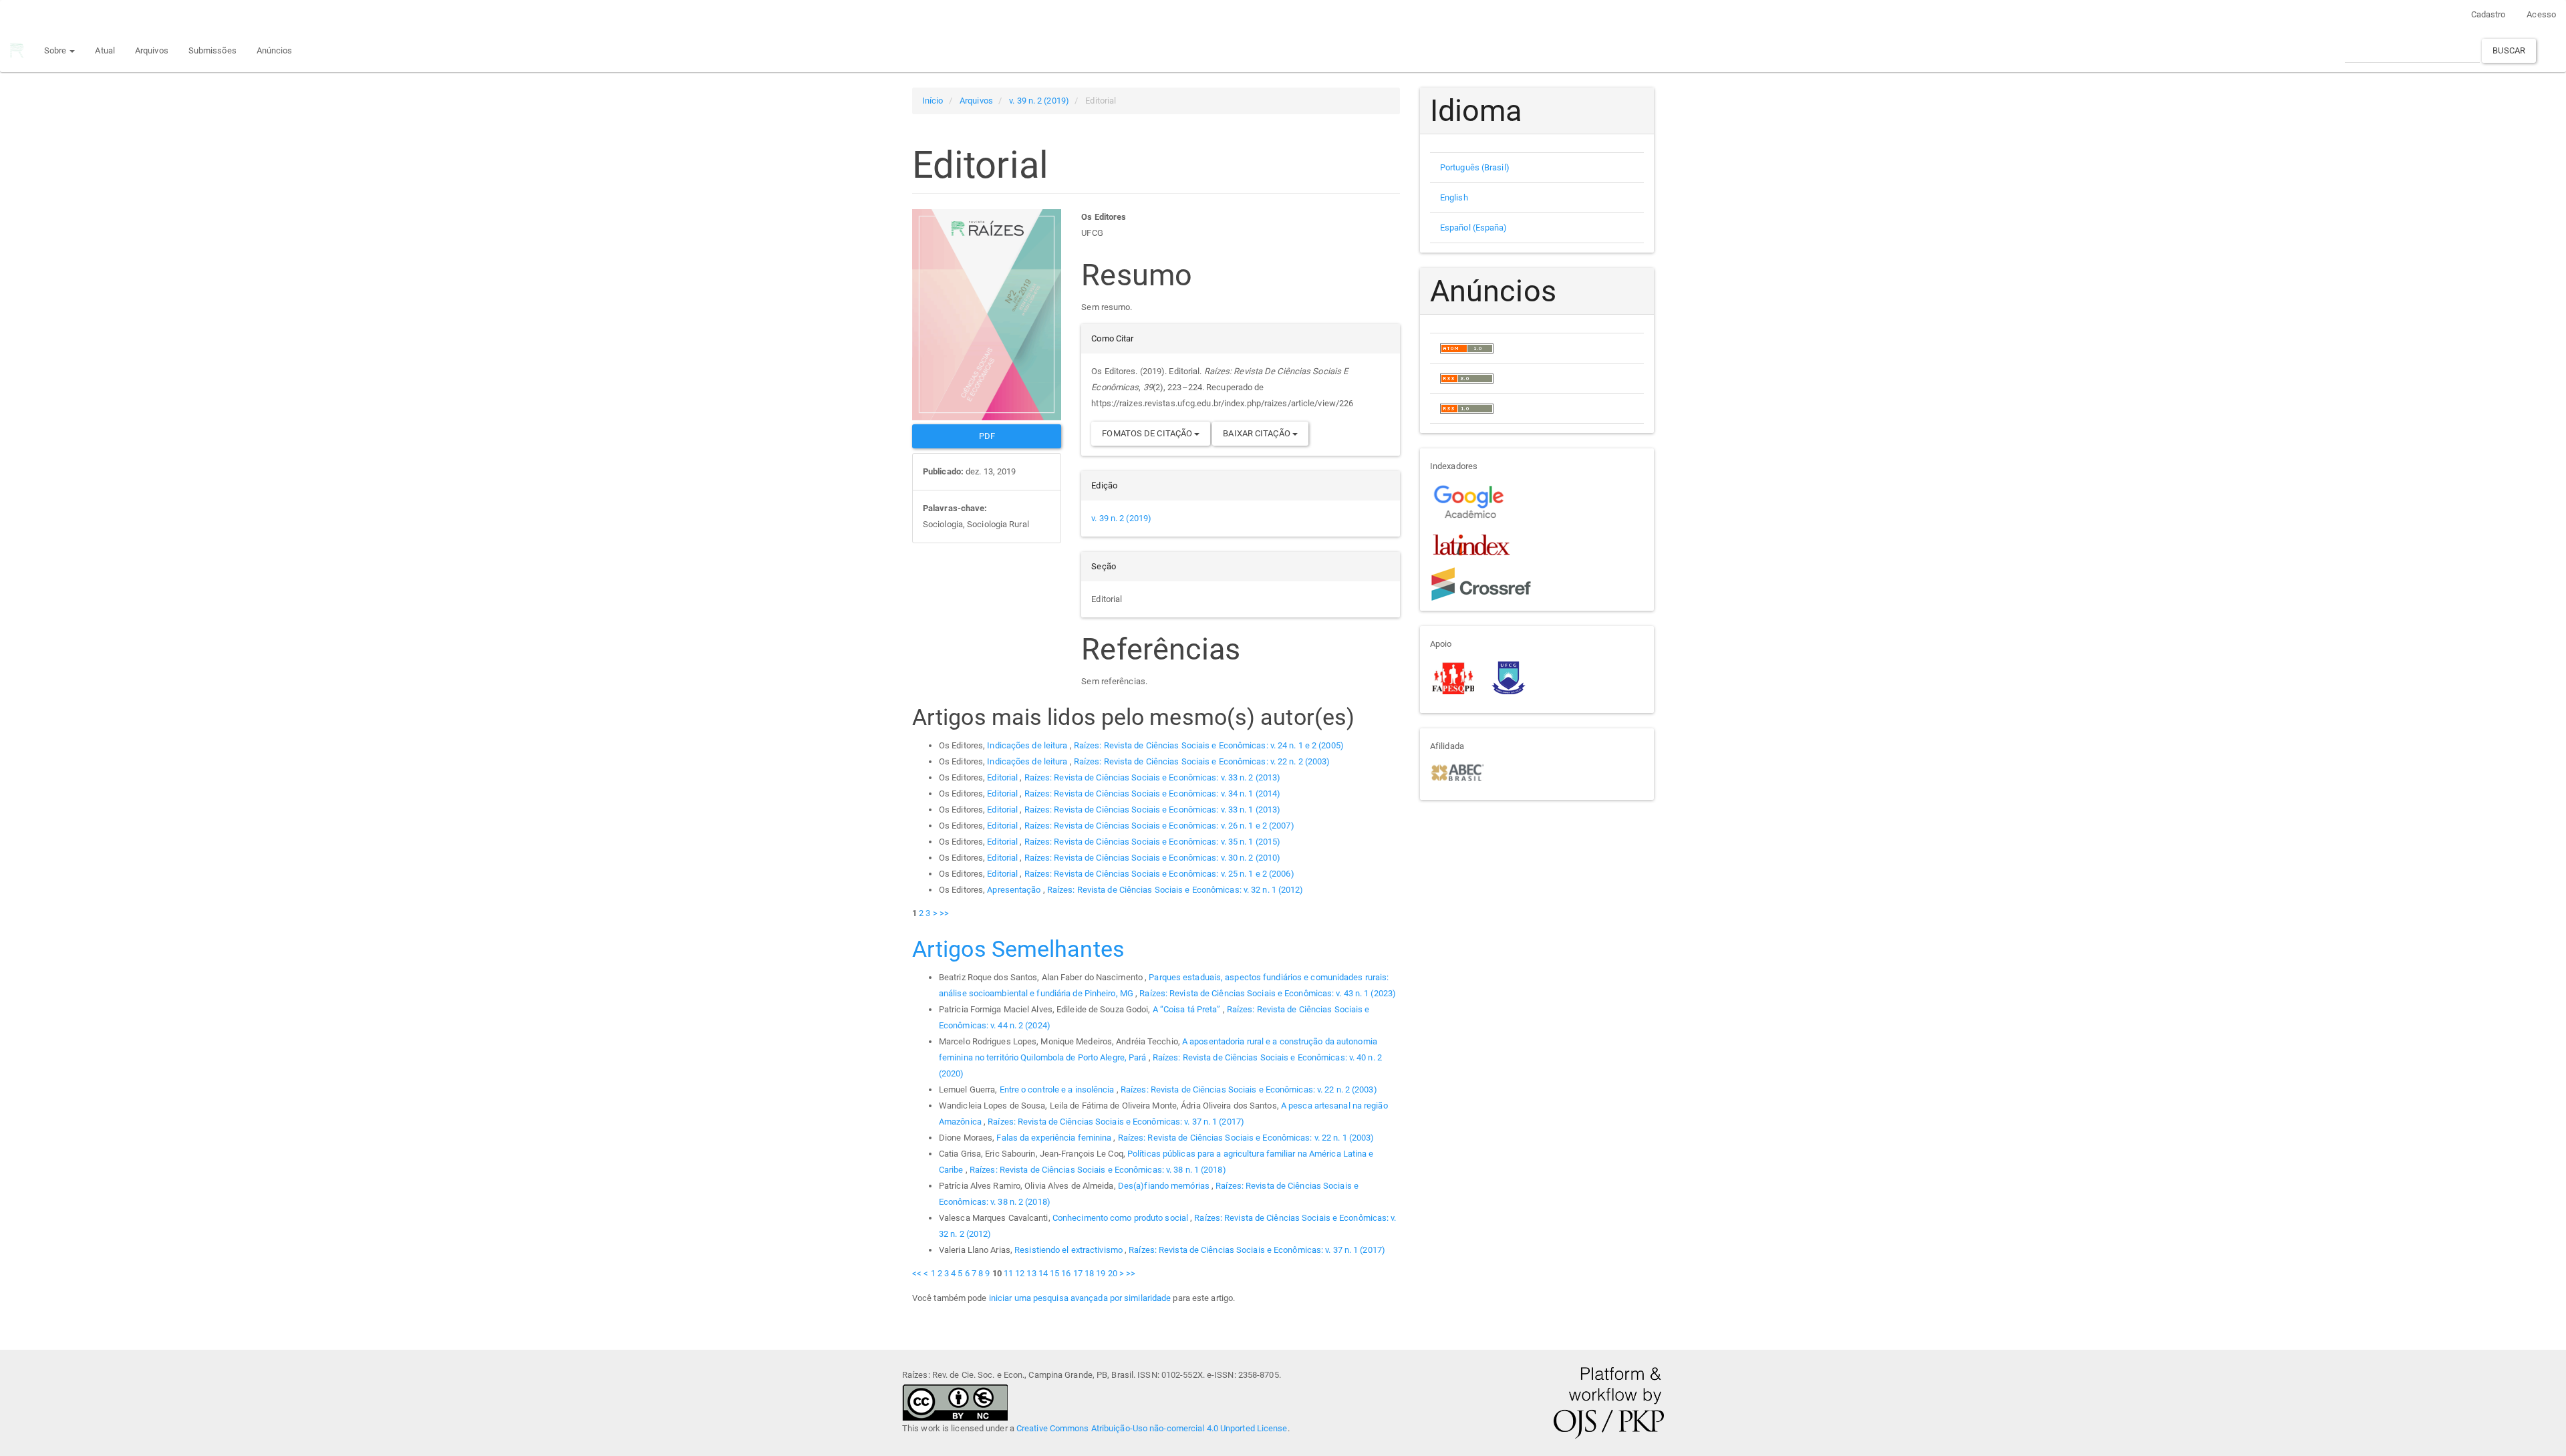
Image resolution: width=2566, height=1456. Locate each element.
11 (1008, 1273)
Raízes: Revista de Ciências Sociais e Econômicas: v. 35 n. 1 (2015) (1153, 842)
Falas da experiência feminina (1055, 1138)
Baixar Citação (1258, 433)
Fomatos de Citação (1148, 433)
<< (917, 1273)
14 (1043, 1273)
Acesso (2541, 14)
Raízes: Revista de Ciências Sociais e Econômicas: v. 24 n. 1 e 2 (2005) (1209, 745)
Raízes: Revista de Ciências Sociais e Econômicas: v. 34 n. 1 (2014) (1153, 793)
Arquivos (152, 50)
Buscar (2509, 50)
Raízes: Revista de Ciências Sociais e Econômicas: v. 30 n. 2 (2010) (1153, 858)
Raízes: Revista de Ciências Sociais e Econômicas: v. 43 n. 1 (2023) (1268, 993)
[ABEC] (1457, 771)
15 (1054, 1273)
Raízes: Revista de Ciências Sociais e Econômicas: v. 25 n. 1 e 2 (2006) (1159, 874)
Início (933, 101)
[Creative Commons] (955, 1402)
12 (1020, 1273)
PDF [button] (987, 436)
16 (1066, 1273)
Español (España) (1474, 228)
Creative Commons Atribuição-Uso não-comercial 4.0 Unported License (1152, 1428)
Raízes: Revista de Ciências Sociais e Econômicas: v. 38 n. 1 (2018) (1098, 1170)
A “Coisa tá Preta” (1188, 1009)
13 (1031, 1273)
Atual (105, 50)
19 (1101, 1273)
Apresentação (1015, 890)
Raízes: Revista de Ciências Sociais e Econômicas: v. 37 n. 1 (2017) (1116, 1122)
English (1454, 197)
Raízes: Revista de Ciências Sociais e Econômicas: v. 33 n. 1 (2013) (1153, 810)
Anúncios (275, 50)
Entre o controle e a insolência (1058, 1089)
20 (1113, 1273)
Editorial (1003, 777)
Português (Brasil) (1475, 167)
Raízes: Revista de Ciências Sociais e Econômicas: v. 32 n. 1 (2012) (1175, 890)
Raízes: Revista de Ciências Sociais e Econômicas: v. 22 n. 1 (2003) (1246, 1138)
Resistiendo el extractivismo (1070, 1250)
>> (944, 913)
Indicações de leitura (1028, 745)
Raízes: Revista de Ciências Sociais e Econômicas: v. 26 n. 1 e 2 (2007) (1159, 826)
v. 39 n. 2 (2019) (1039, 101)
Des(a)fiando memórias (1165, 1186)
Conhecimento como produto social (1121, 1218)
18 (1089, 1273)
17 (1078, 1273)
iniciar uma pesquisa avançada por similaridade (1080, 1298)
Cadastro (2488, 14)
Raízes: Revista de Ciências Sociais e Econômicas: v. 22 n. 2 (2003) (1202, 761)
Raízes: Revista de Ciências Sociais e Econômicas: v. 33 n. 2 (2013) (1153, 777)
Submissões (212, 50)
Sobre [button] (56, 50)
